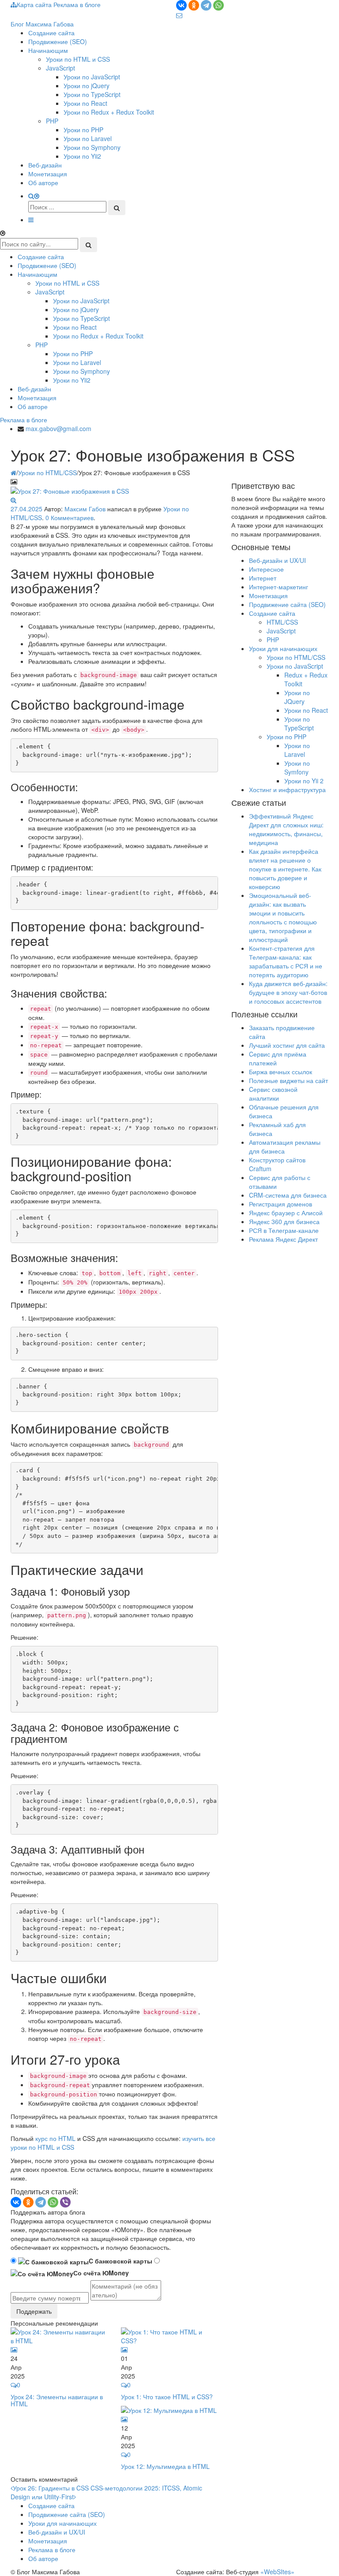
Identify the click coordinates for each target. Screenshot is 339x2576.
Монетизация (48, 174)
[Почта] (179, 15)
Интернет (263, 578)
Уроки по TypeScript (92, 94)
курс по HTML (55, 2138)
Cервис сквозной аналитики (273, 1094)
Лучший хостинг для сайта (287, 1045)
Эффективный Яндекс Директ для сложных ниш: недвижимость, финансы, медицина (286, 829)
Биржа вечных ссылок (281, 1072)
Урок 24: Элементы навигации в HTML (57, 2400)
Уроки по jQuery (87, 86)
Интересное (266, 569)
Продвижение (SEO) (58, 41)
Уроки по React (85, 103)
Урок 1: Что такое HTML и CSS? (167, 2397)
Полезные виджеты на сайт (288, 1080)
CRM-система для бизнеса (288, 1195)
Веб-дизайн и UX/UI (277, 560)
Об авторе (43, 182)
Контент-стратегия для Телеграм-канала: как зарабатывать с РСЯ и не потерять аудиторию (286, 961)
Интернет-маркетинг (279, 587)
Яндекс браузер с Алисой (286, 1213)
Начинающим (48, 50)
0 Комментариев (70, 517)
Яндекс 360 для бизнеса (284, 1221)
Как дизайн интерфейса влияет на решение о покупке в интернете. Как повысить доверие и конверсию (285, 869)
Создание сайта (51, 33)
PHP (52, 121)
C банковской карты (121, 2261)
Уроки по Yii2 (82, 156)
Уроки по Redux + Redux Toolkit (109, 112)
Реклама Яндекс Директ (283, 1239)
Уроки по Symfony (297, 767)
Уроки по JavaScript (92, 77)
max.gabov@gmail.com (58, 428)
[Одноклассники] (194, 5)
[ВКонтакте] (181, 5)
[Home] (13, 473)
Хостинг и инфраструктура (287, 789)
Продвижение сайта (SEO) (287, 604)
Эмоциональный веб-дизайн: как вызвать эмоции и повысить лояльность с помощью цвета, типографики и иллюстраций (283, 917)
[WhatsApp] (218, 5)
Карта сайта (35, 4)
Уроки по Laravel (88, 138)
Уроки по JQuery (297, 697)
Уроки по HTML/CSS (47, 473)
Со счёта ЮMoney (101, 2273)
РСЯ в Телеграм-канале (284, 1230)
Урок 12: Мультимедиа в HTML (165, 2466)
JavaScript (60, 68)
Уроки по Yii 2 (304, 781)
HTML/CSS (282, 622)
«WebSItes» (277, 2572)
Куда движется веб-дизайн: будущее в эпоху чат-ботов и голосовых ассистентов (288, 992)
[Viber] (65, 2202)
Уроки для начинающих (283, 648)
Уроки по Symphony (92, 147)
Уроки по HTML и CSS (78, 59)
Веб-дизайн (45, 165)
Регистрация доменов (281, 1204)
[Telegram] (206, 5)
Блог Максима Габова (42, 24)
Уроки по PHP (83, 130)
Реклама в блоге (24, 420)
